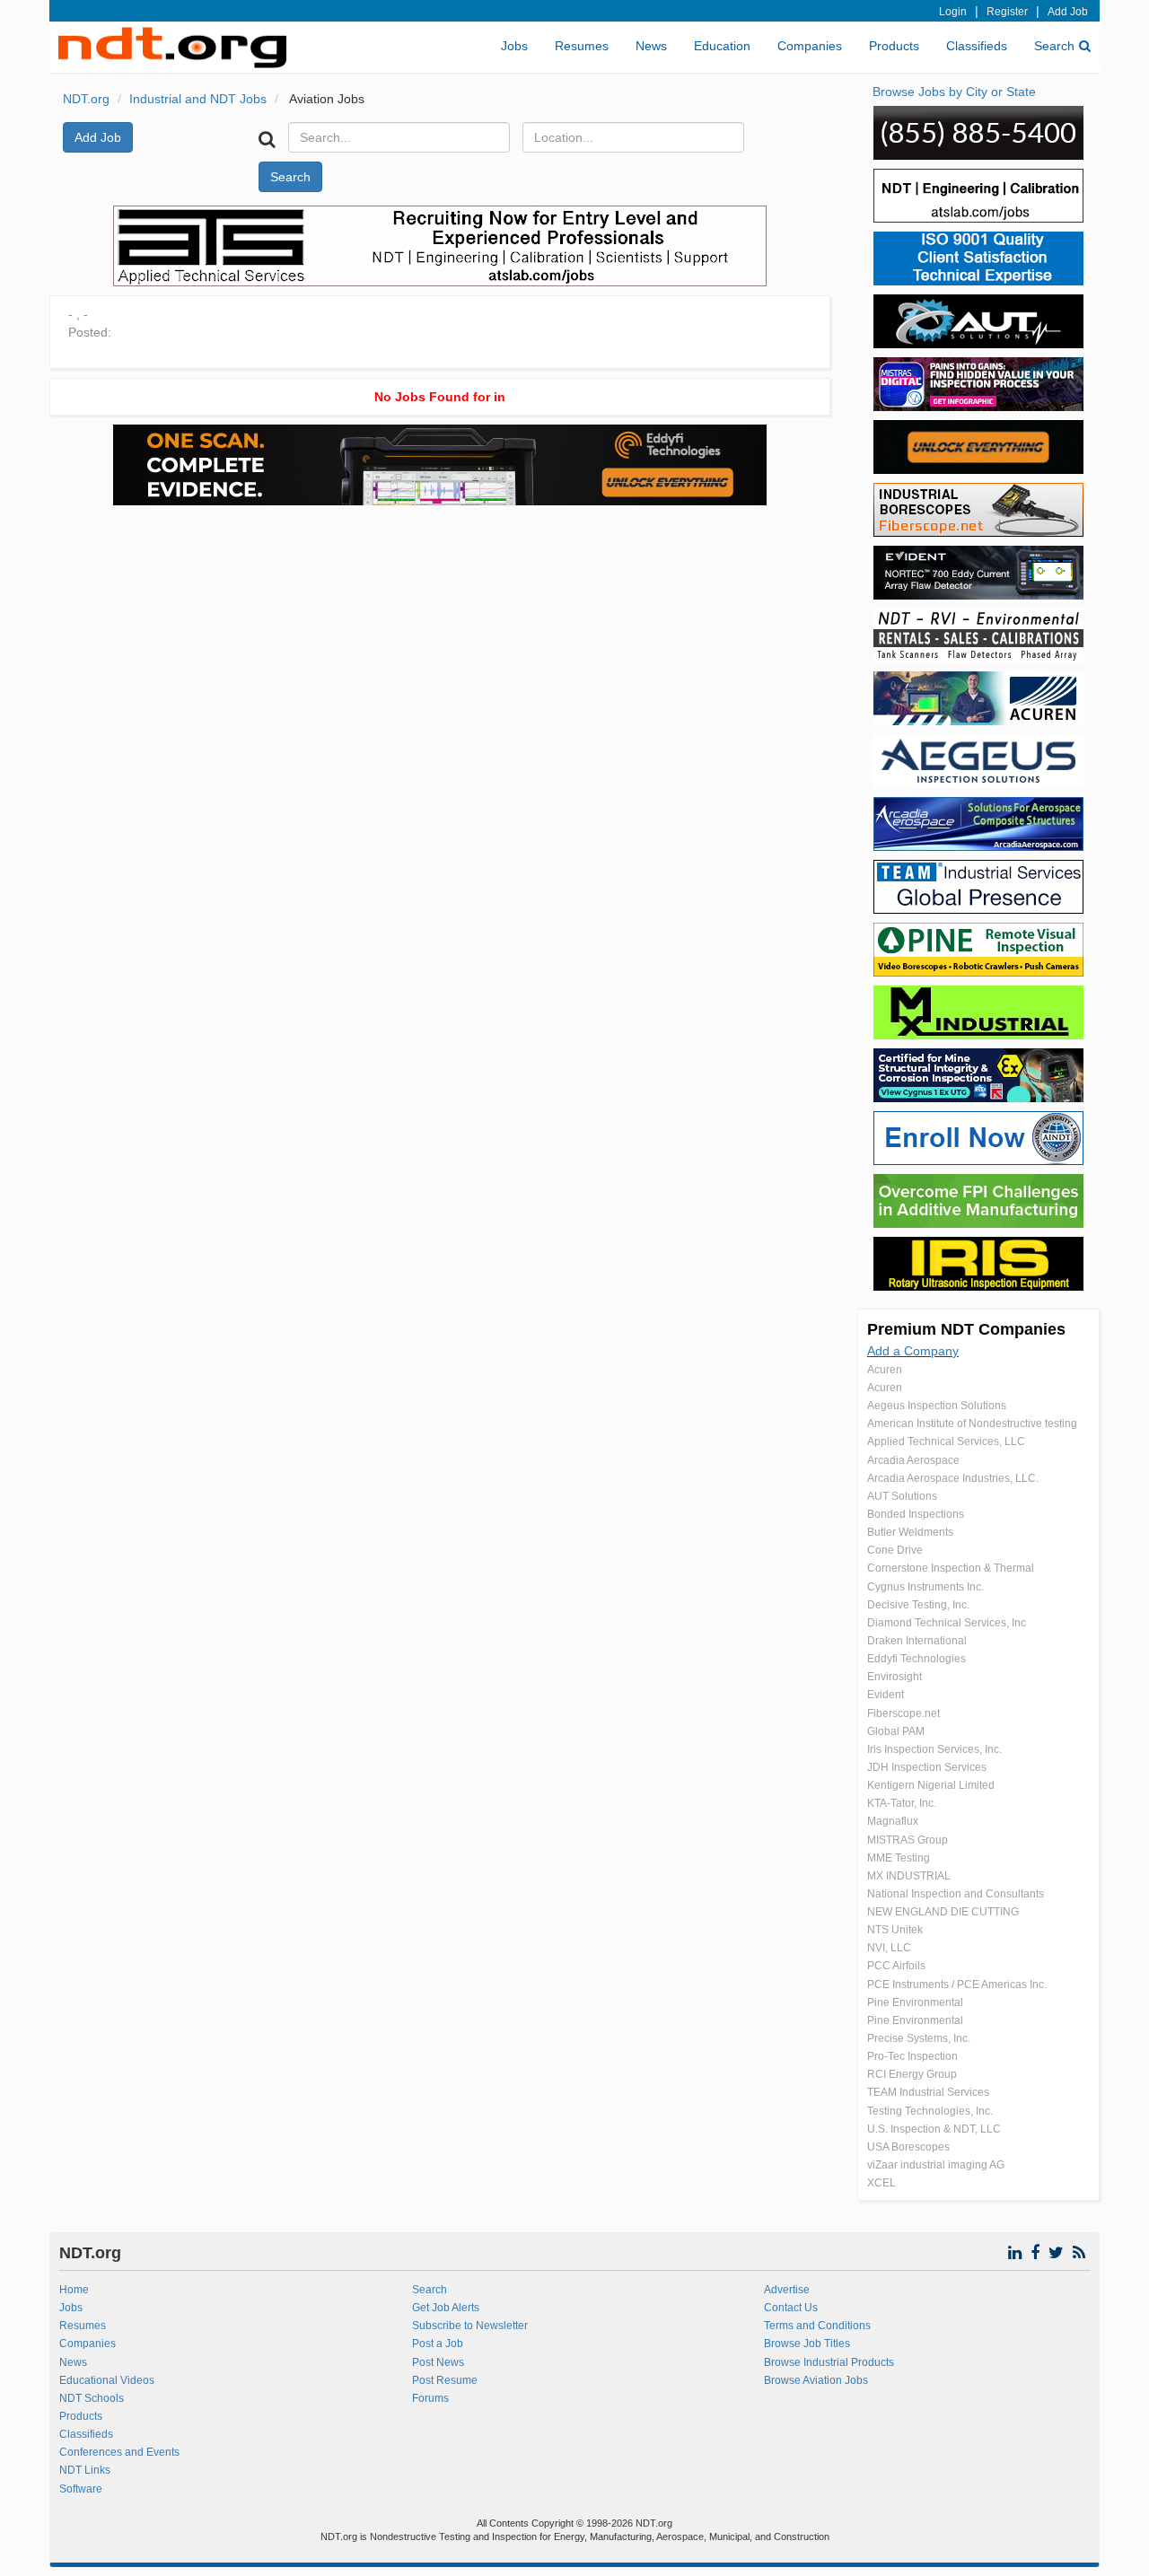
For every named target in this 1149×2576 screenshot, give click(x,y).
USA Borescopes (908, 2147)
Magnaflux (893, 1821)
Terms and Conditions (817, 2326)
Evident (886, 1695)
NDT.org (86, 99)
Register (1007, 12)
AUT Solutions (902, 1496)
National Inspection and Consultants (956, 1894)
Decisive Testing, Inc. (918, 1605)
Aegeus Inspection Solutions (937, 1406)
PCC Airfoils (896, 1966)
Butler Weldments (910, 1532)
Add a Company (913, 1351)
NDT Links (85, 2470)
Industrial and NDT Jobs (198, 99)
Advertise (787, 2290)
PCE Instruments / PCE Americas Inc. (957, 1985)
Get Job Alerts (446, 2308)
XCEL (881, 2183)
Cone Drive (895, 1550)
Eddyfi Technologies (917, 1659)
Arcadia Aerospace (913, 1460)
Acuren (885, 1370)
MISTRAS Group (908, 1840)
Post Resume (445, 2380)
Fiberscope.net (903, 1713)
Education (722, 46)
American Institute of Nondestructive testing (972, 1424)
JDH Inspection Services (927, 1767)
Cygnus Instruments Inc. (925, 1587)
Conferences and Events (119, 2452)
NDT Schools (92, 2398)
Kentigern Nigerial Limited (931, 1785)
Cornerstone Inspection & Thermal (951, 1568)
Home (74, 2290)
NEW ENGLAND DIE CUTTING (943, 1912)
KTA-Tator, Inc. (902, 1803)
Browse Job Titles (807, 2344)
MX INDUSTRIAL (909, 1876)
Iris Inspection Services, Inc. (934, 1749)
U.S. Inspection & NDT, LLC (934, 2129)
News (651, 46)
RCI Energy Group (912, 2074)
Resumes (582, 46)
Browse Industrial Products (829, 2362)
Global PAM (896, 1731)
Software (81, 2489)
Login (953, 12)
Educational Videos (107, 2380)
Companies (810, 46)
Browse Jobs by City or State (954, 92)
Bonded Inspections (916, 1514)
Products (894, 46)
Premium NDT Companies (966, 1329)
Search (1054, 46)
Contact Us (791, 2308)
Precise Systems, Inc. (919, 2038)
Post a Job (438, 2344)
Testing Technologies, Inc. (930, 2111)
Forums (430, 2398)
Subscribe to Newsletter (470, 2326)
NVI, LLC (889, 1948)
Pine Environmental (915, 2002)
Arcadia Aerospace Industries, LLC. (953, 1478)
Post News (438, 2362)
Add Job (1068, 12)
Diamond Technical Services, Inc (947, 1623)
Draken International (917, 1641)
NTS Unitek (895, 1930)
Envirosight (895, 1677)
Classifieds (977, 46)
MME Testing (899, 1858)
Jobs (514, 46)
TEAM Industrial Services (928, 2092)
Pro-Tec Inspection (912, 2056)
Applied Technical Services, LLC (946, 1441)
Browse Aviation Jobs (816, 2380)
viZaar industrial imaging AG (936, 2165)
